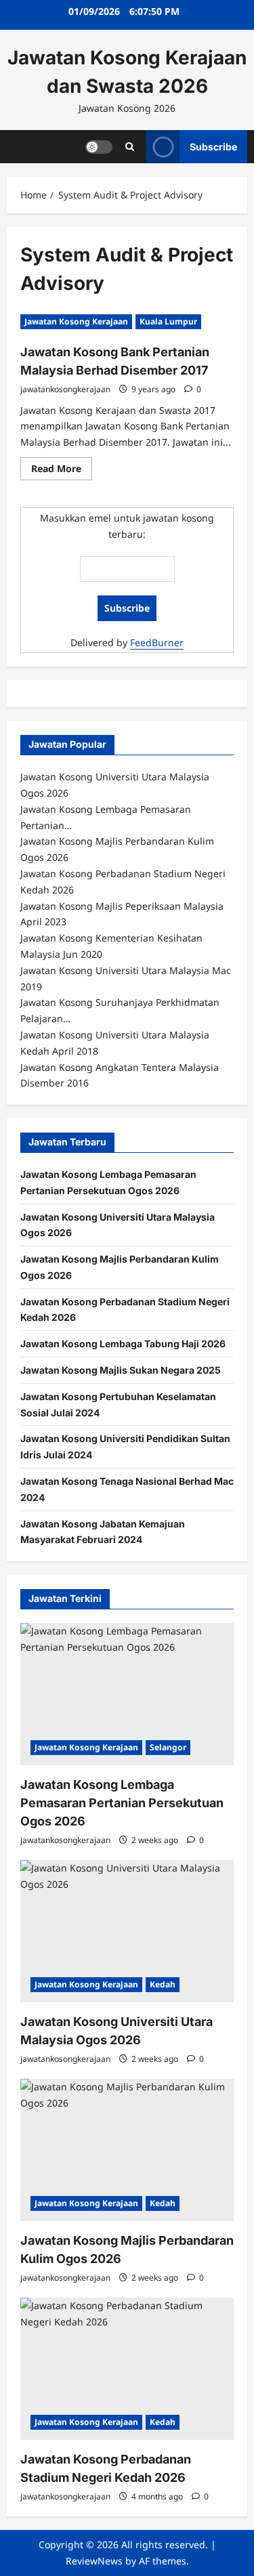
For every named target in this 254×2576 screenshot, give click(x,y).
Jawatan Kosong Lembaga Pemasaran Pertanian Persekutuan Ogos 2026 (122, 1803)
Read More (62, 471)
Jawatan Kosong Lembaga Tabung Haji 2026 (123, 1344)
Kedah (163, 1984)
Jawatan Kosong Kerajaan (76, 321)
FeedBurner (157, 642)
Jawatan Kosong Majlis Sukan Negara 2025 (121, 1370)
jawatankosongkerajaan (65, 389)
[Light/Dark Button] (99, 146)
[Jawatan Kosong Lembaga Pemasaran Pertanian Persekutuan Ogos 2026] (127, 1694)
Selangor (168, 1747)
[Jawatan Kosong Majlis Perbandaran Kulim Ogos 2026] (127, 2150)
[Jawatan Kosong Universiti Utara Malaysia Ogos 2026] (127, 1931)
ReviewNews (94, 2561)
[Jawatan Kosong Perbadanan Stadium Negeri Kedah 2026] (127, 2369)
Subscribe (213, 146)
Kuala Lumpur (168, 321)
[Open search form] (130, 147)
